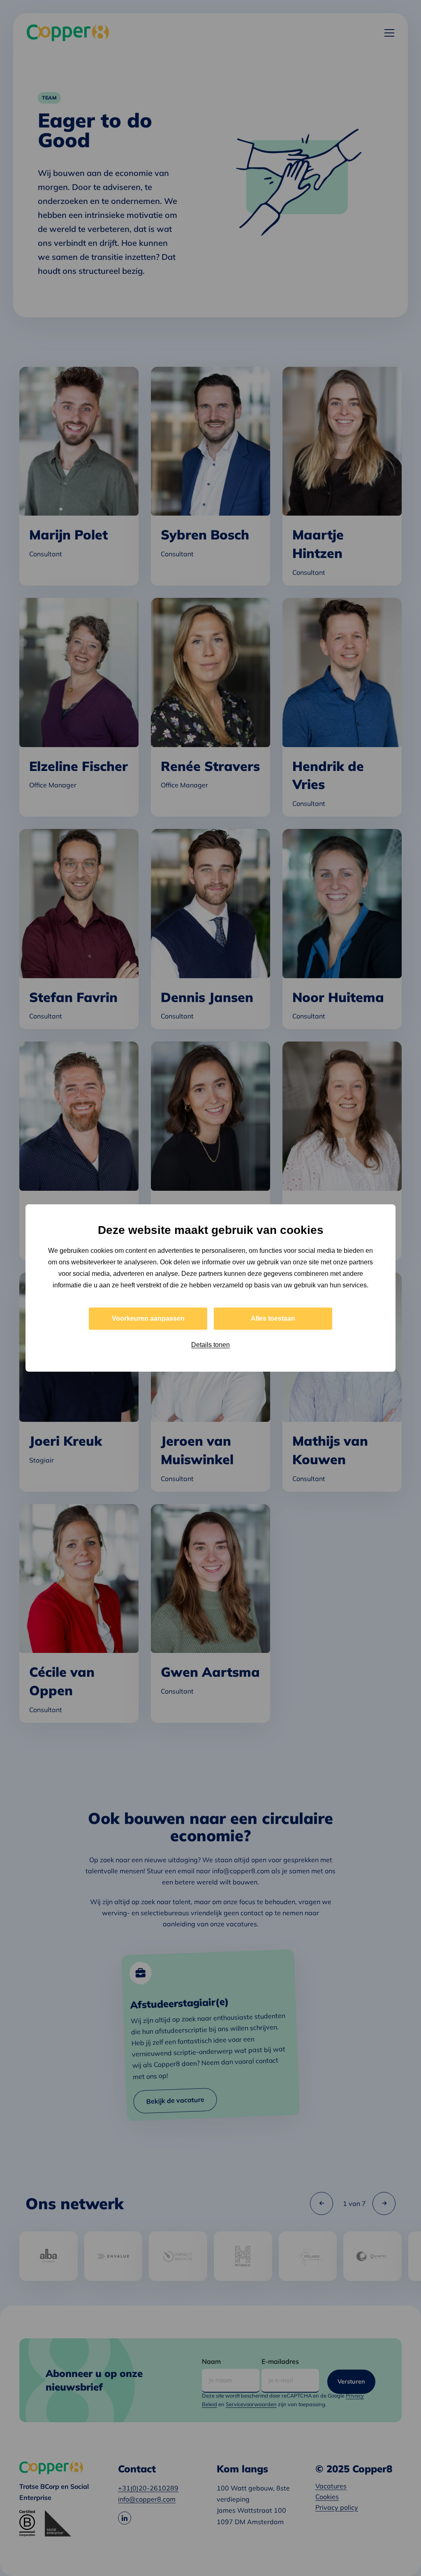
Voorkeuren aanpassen (148, 1318)
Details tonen (210, 1345)
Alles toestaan (273, 1318)
